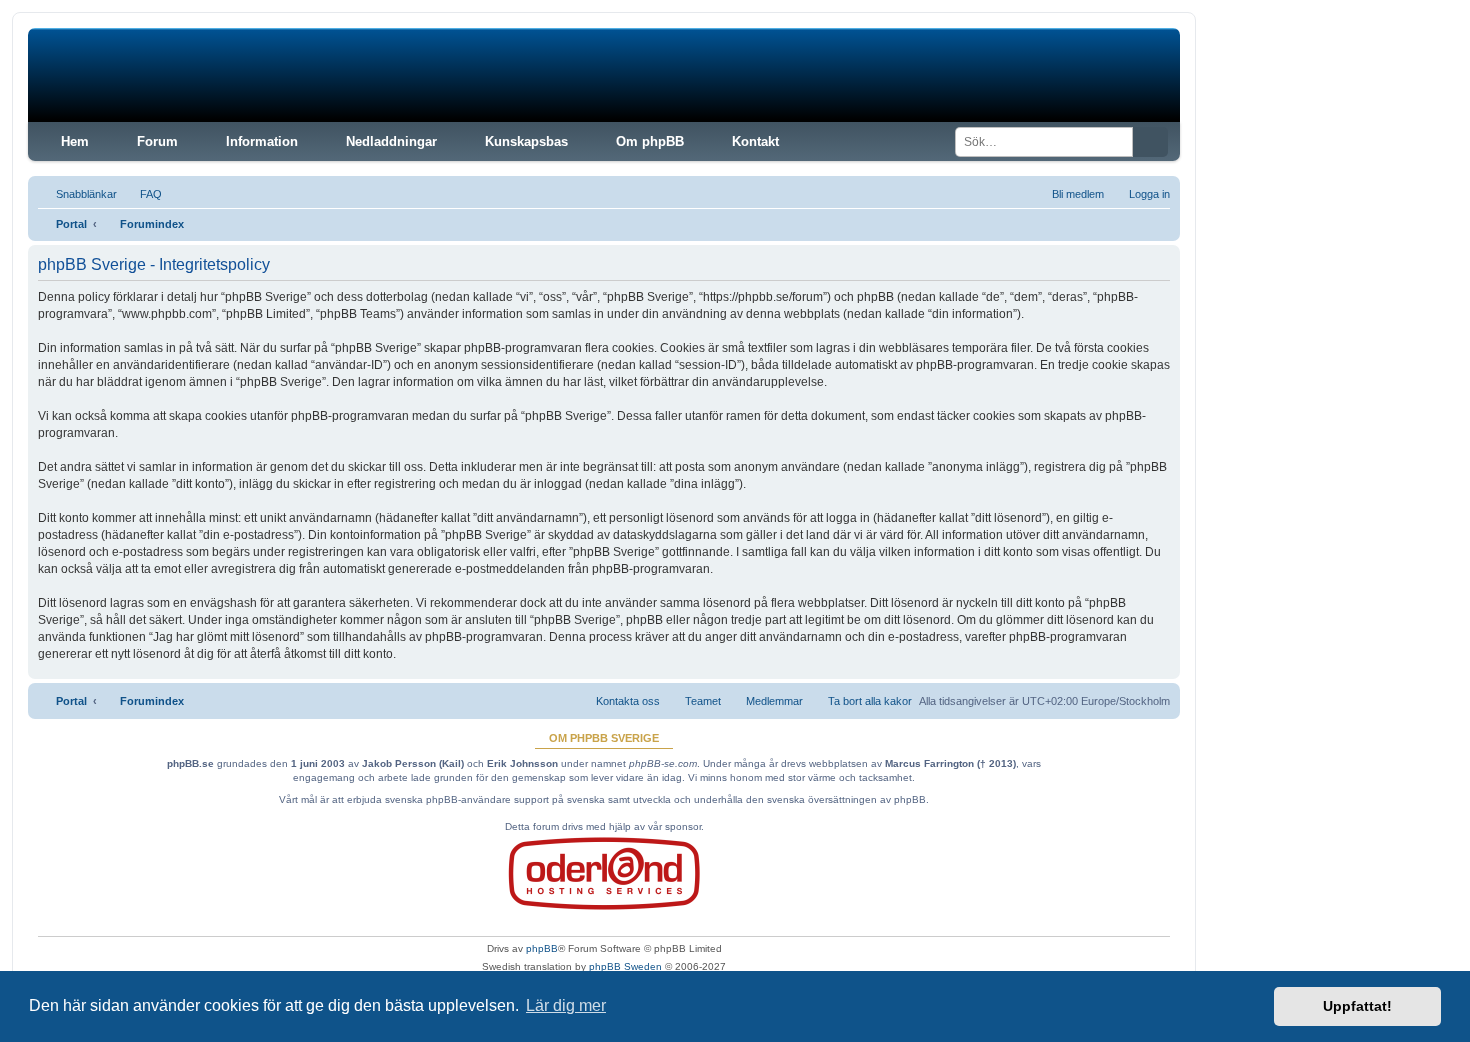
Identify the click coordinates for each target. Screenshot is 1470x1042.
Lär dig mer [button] (566, 1005)
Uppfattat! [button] (1357, 1006)
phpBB (542, 948)
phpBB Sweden (625, 966)
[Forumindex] (180, 75)
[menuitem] (142, 194)
